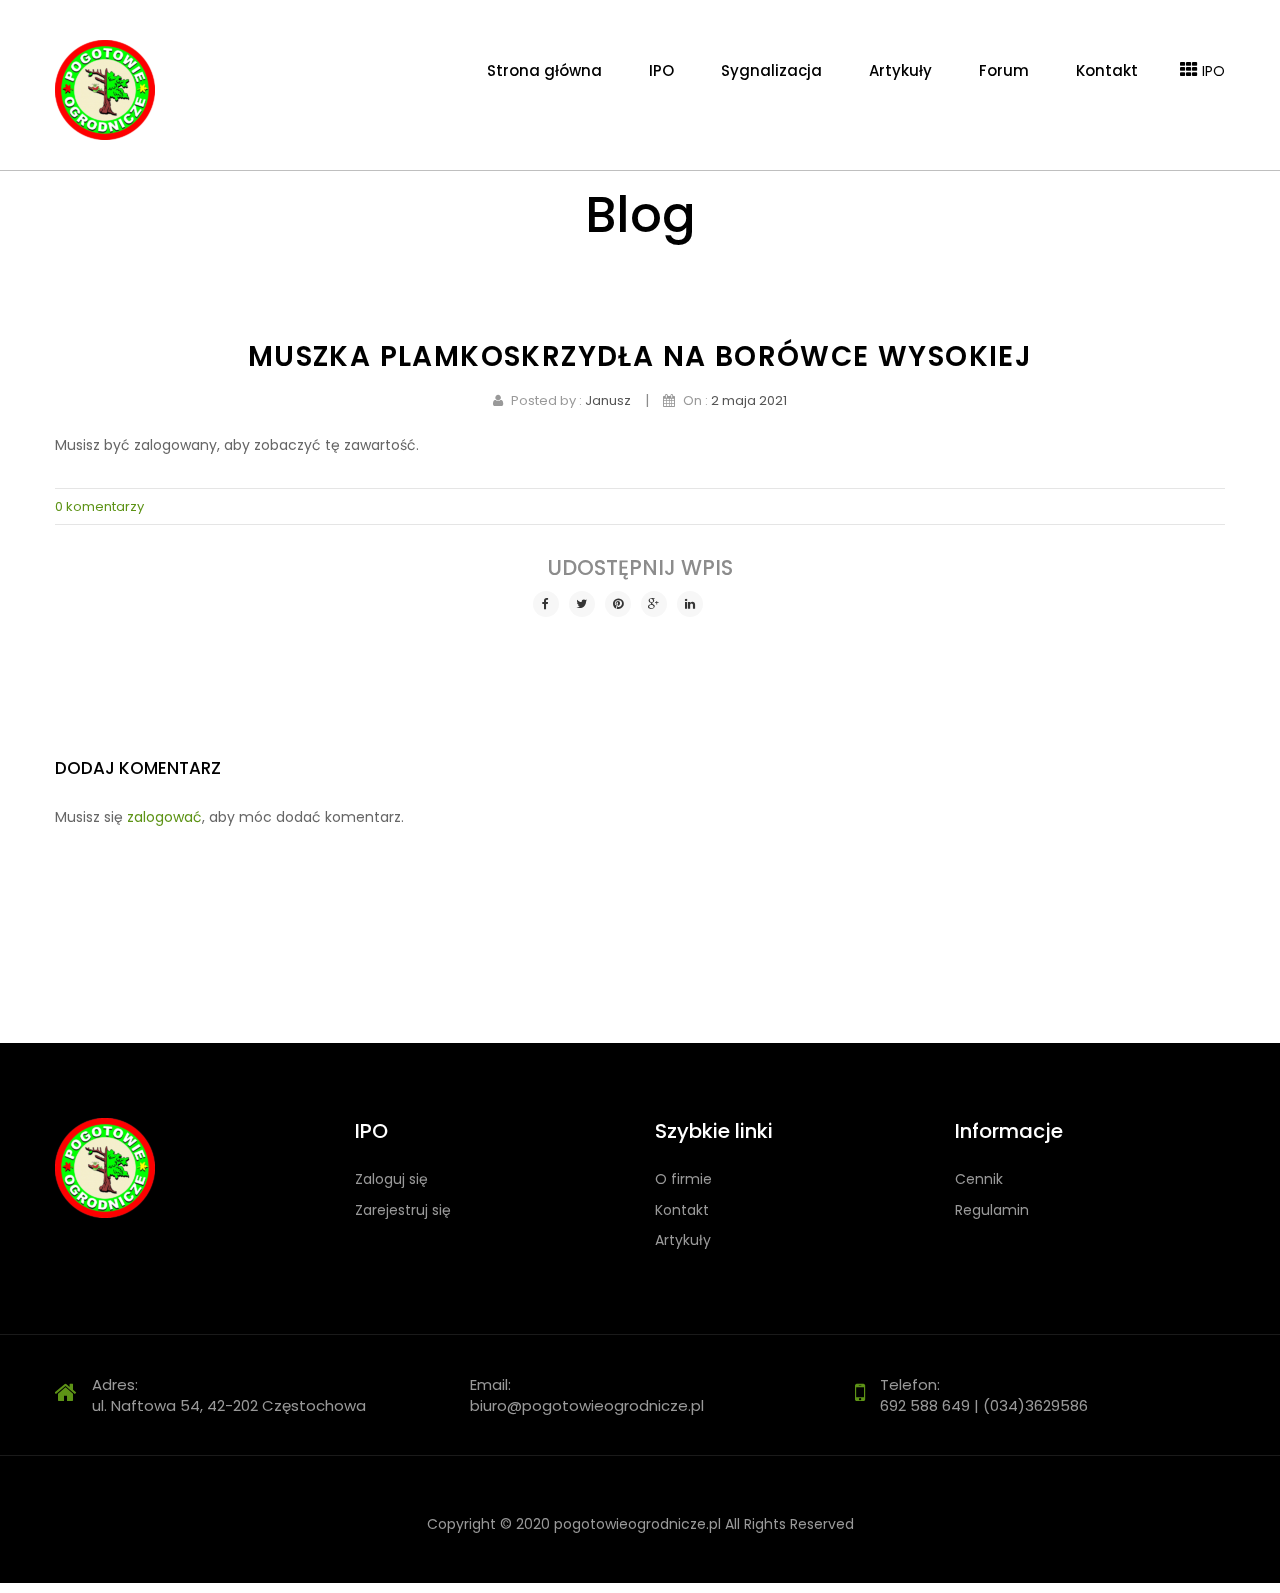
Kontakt (682, 1210)
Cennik (979, 1179)
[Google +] (654, 604)
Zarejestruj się (403, 1210)
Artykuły (683, 1240)
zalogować (164, 817)
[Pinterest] (618, 604)
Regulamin (992, 1210)
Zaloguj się (391, 1179)
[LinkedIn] (690, 604)
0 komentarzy (99, 506)
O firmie (683, 1179)
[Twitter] (582, 604)
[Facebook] (546, 604)
